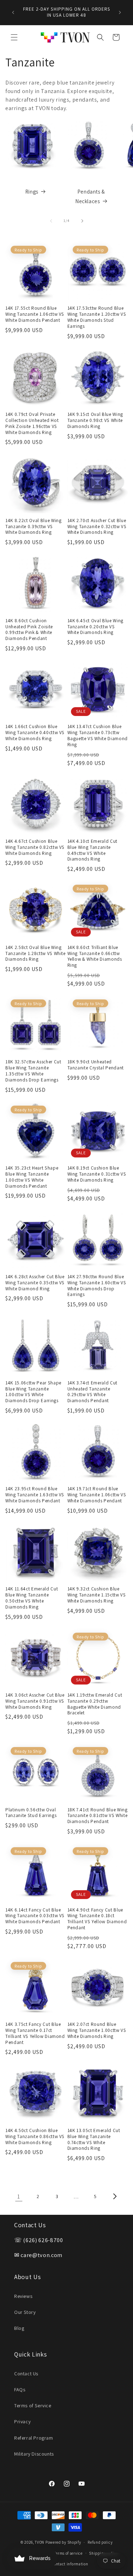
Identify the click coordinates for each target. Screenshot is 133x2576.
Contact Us (26, 2374)
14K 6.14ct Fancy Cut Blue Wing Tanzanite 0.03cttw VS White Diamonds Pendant (35, 1916)
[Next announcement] (120, 12)
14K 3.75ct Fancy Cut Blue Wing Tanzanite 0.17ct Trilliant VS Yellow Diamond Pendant (35, 2033)
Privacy (22, 2422)
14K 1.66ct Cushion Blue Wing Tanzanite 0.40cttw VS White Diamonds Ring (35, 733)
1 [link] (19, 2197)
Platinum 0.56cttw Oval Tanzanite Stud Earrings (31, 1813)
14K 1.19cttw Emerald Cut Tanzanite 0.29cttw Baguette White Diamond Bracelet (95, 1704)
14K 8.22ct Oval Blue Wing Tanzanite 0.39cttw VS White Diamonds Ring (34, 527)
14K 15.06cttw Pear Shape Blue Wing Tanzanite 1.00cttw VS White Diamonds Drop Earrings (33, 1392)
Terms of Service (33, 2406)
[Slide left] (51, 221)
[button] (14, 37)
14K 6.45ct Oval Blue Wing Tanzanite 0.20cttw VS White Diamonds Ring (96, 627)
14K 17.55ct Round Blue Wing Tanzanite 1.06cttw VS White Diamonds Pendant (35, 314)
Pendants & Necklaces (90, 196)
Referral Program (34, 2438)
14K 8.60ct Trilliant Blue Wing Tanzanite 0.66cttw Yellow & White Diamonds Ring (95, 956)
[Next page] (115, 2196)
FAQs (20, 2390)
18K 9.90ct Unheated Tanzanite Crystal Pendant (96, 1065)
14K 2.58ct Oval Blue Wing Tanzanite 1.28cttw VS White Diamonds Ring (35, 954)
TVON (40, 2542)
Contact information (70, 2564)
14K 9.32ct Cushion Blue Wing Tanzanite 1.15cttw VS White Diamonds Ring (97, 1595)
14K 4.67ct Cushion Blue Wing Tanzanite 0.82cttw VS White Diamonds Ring (35, 847)
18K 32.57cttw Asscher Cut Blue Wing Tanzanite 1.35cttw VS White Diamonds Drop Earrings (33, 1071)
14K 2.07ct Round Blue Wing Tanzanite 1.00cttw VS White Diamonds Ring (97, 2030)
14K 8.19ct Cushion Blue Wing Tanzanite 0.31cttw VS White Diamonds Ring (97, 1174)
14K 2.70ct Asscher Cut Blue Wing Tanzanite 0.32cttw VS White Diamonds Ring (97, 527)
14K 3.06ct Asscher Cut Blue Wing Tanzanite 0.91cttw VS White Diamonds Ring (35, 1701)
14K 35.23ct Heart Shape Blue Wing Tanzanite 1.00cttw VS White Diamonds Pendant (32, 1177)
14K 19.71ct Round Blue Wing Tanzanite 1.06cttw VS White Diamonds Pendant (97, 1495)
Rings (32, 192)
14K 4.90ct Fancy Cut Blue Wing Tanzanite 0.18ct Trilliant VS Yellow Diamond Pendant (97, 1919)
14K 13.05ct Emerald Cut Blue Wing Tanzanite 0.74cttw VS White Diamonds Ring (94, 2140)
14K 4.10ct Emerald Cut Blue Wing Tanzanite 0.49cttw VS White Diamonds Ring (93, 850)
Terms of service (68, 2553)
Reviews (23, 2296)
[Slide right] (82, 221)
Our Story (25, 2312)
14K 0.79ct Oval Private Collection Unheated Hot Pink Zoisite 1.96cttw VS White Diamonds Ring (32, 423)
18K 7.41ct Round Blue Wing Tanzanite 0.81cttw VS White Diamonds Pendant (98, 1816)
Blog (19, 2328)
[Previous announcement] (13, 12)
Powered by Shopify (63, 2542)
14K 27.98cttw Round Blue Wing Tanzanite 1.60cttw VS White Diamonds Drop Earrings (97, 1286)
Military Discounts (34, 2454)
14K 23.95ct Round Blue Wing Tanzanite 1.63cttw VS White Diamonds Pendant (35, 1495)
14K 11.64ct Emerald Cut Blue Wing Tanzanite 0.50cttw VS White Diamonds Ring (32, 1598)
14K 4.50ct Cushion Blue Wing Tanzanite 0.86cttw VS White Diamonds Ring (35, 2137)
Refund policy (100, 2542)
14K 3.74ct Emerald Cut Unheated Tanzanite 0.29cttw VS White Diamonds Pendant (93, 1392)
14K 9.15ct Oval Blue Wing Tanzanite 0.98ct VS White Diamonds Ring (95, 421)
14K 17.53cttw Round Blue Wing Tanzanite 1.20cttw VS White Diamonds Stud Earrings (97, 317)
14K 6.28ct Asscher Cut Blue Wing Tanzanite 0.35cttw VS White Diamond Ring (35, 1283)
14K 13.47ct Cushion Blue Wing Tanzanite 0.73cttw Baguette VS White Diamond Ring (98, 736)
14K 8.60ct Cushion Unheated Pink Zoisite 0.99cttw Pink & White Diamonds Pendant (29, 630)
